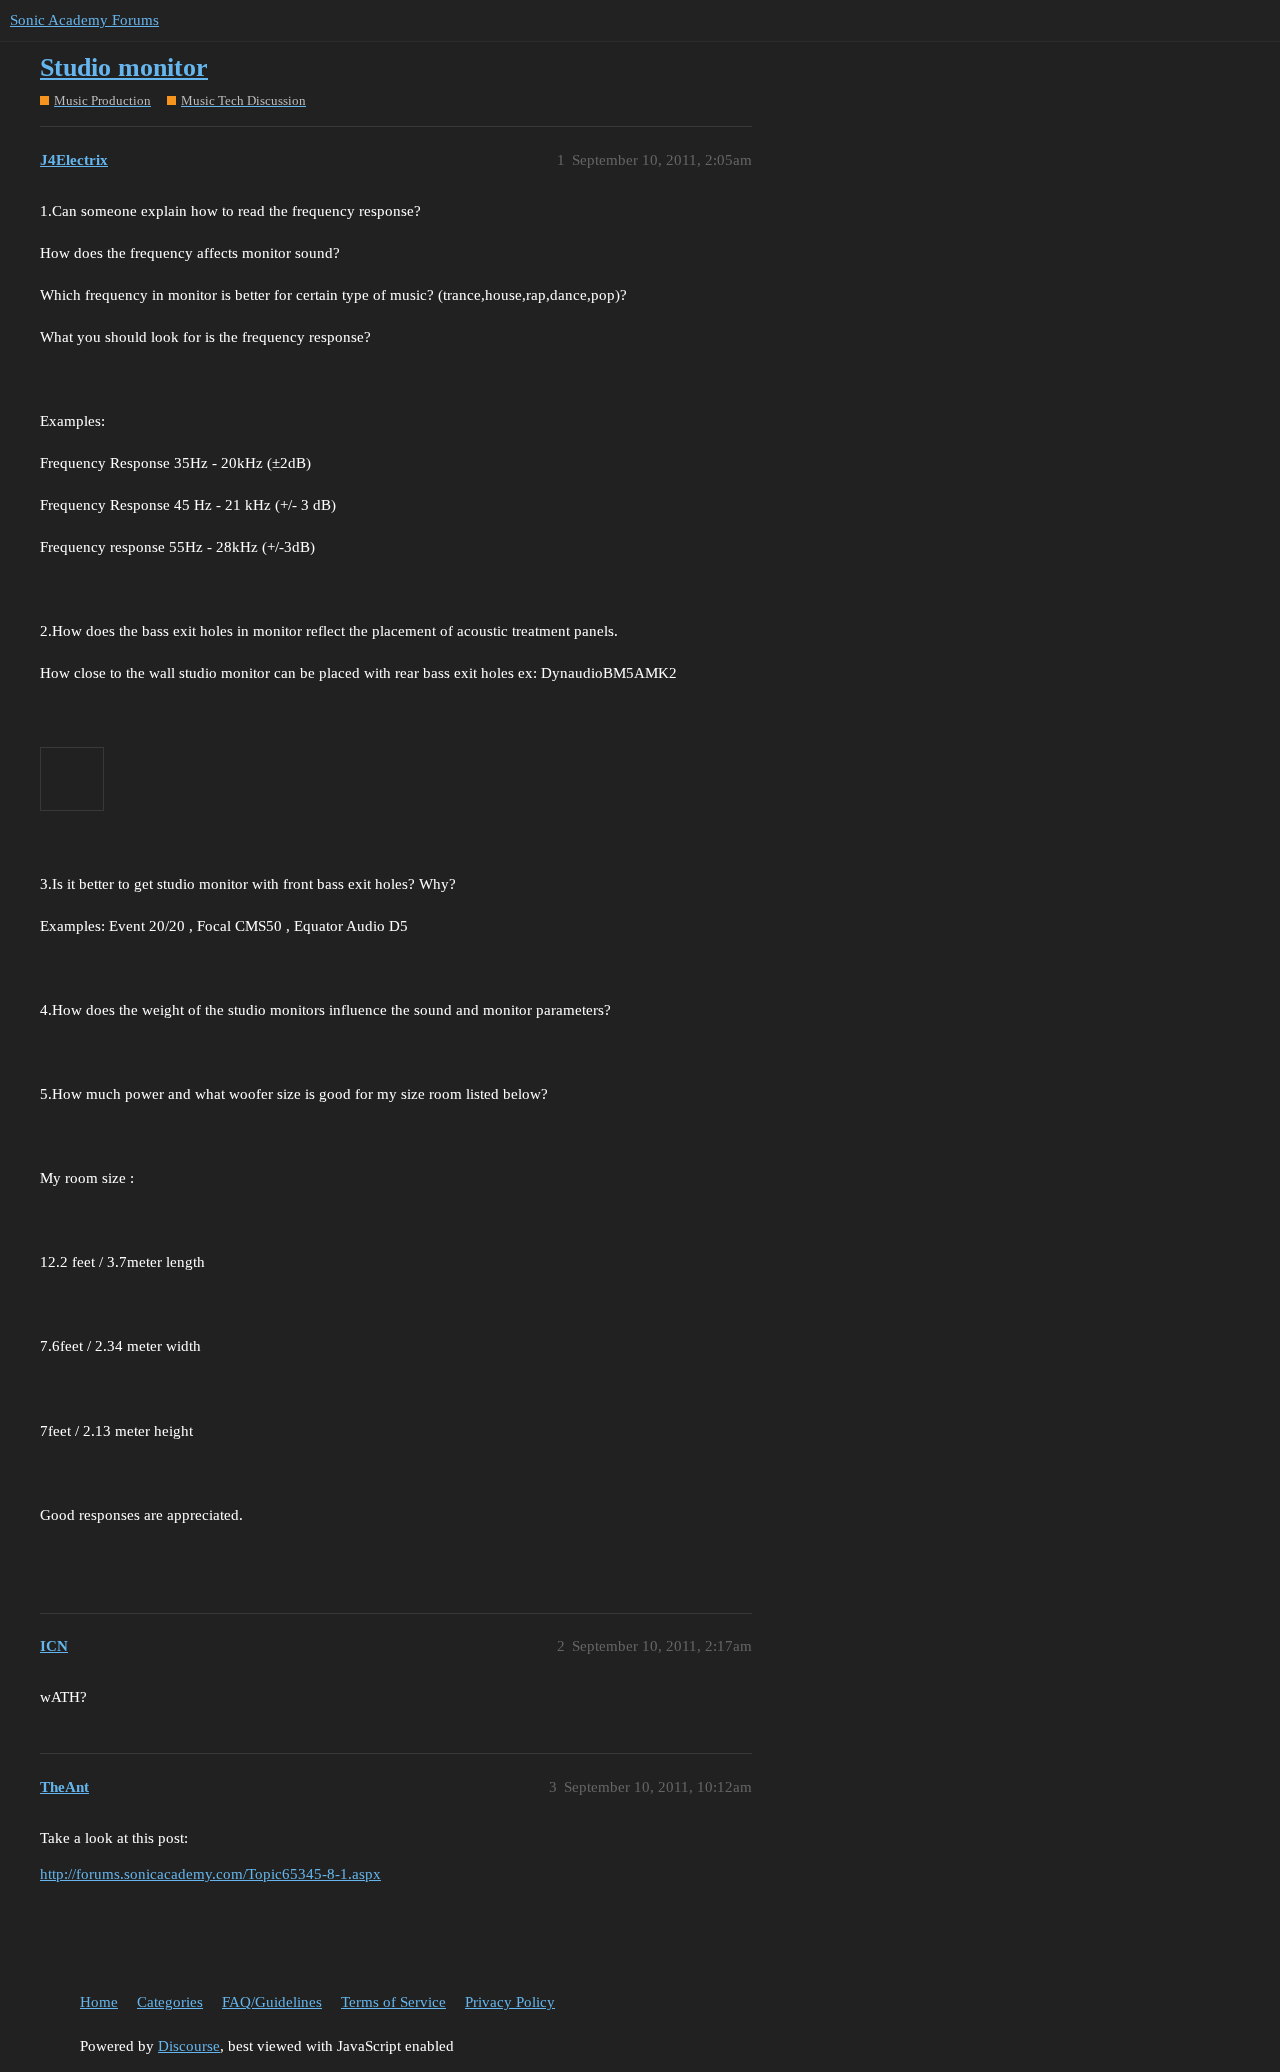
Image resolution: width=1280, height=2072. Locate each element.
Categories (170, 2002)
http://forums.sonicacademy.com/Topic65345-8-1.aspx (210, 1874)
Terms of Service (393, 2002)
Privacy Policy (510, 2002)
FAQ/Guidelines (272, 2002)
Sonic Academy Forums (84, 20)
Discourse (189, 2046)
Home (99, 2002)
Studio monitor (124, 67)
